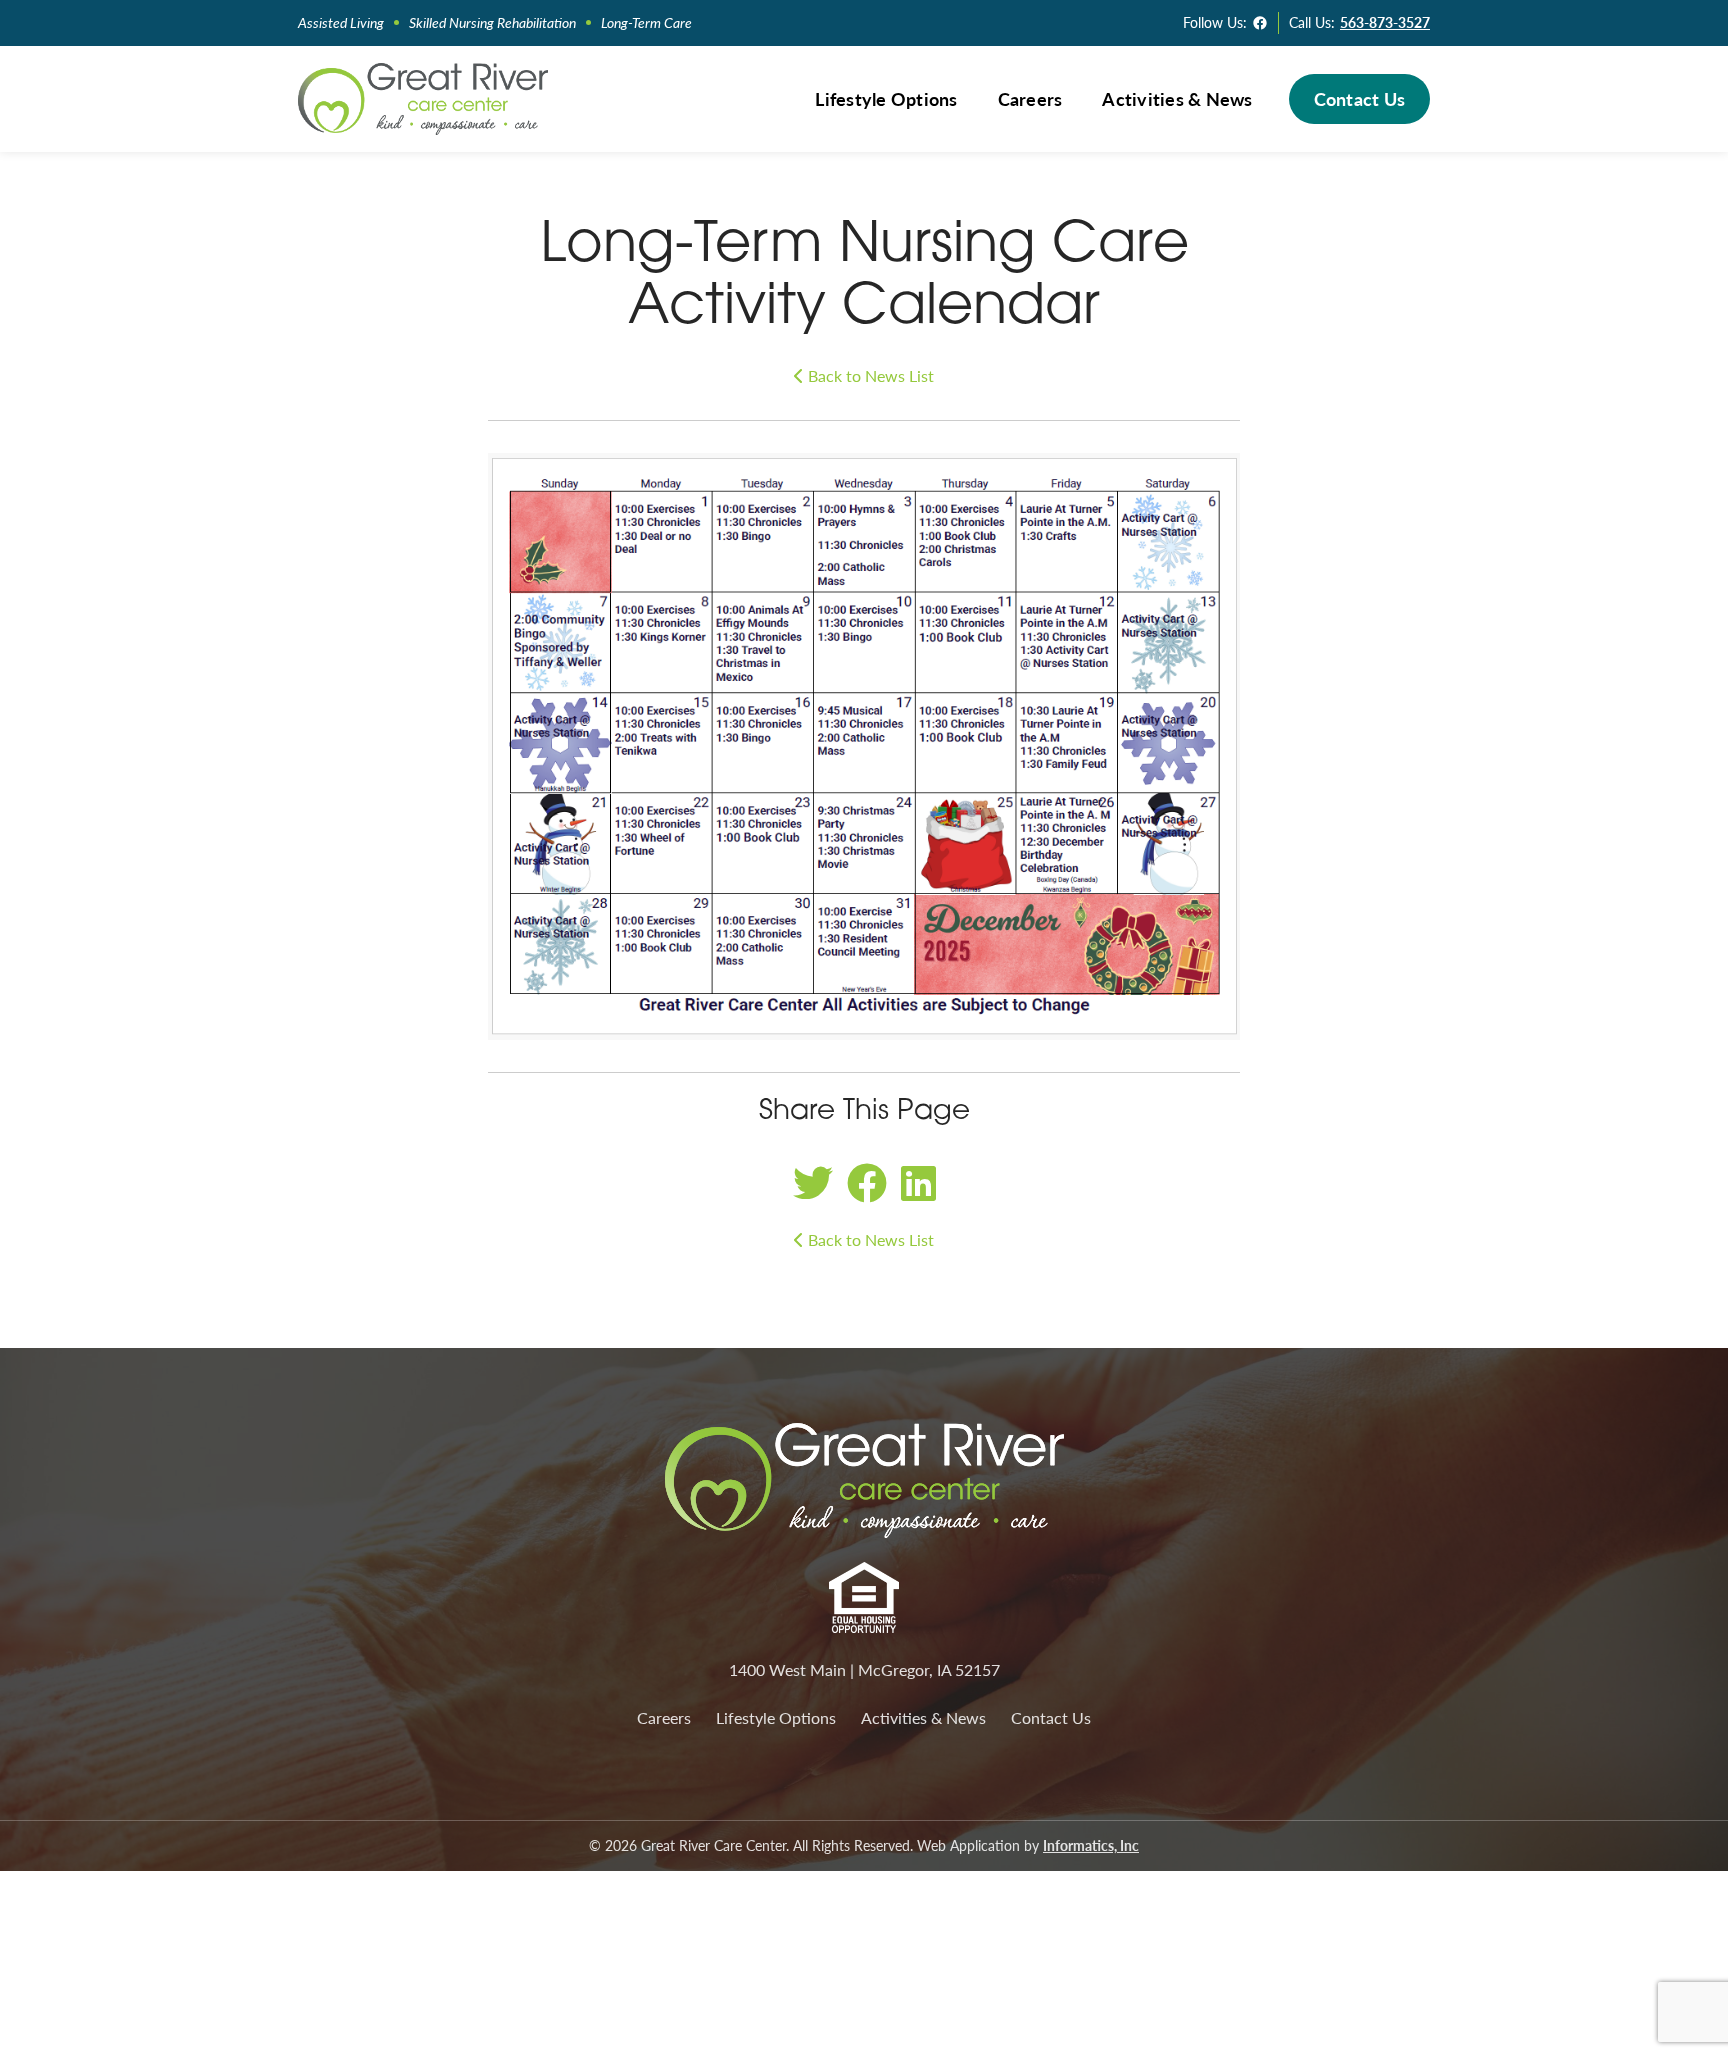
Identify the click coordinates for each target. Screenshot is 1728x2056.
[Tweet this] (813, 1181)
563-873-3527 (1385, 22)
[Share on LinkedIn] (918, 1181)
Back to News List (869, 375)
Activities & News (1177, 98)
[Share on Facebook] (867, 1181)
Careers (1030, 98)
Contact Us (1360, 98)
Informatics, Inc (1091, 1845)
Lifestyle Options (886, 98)
